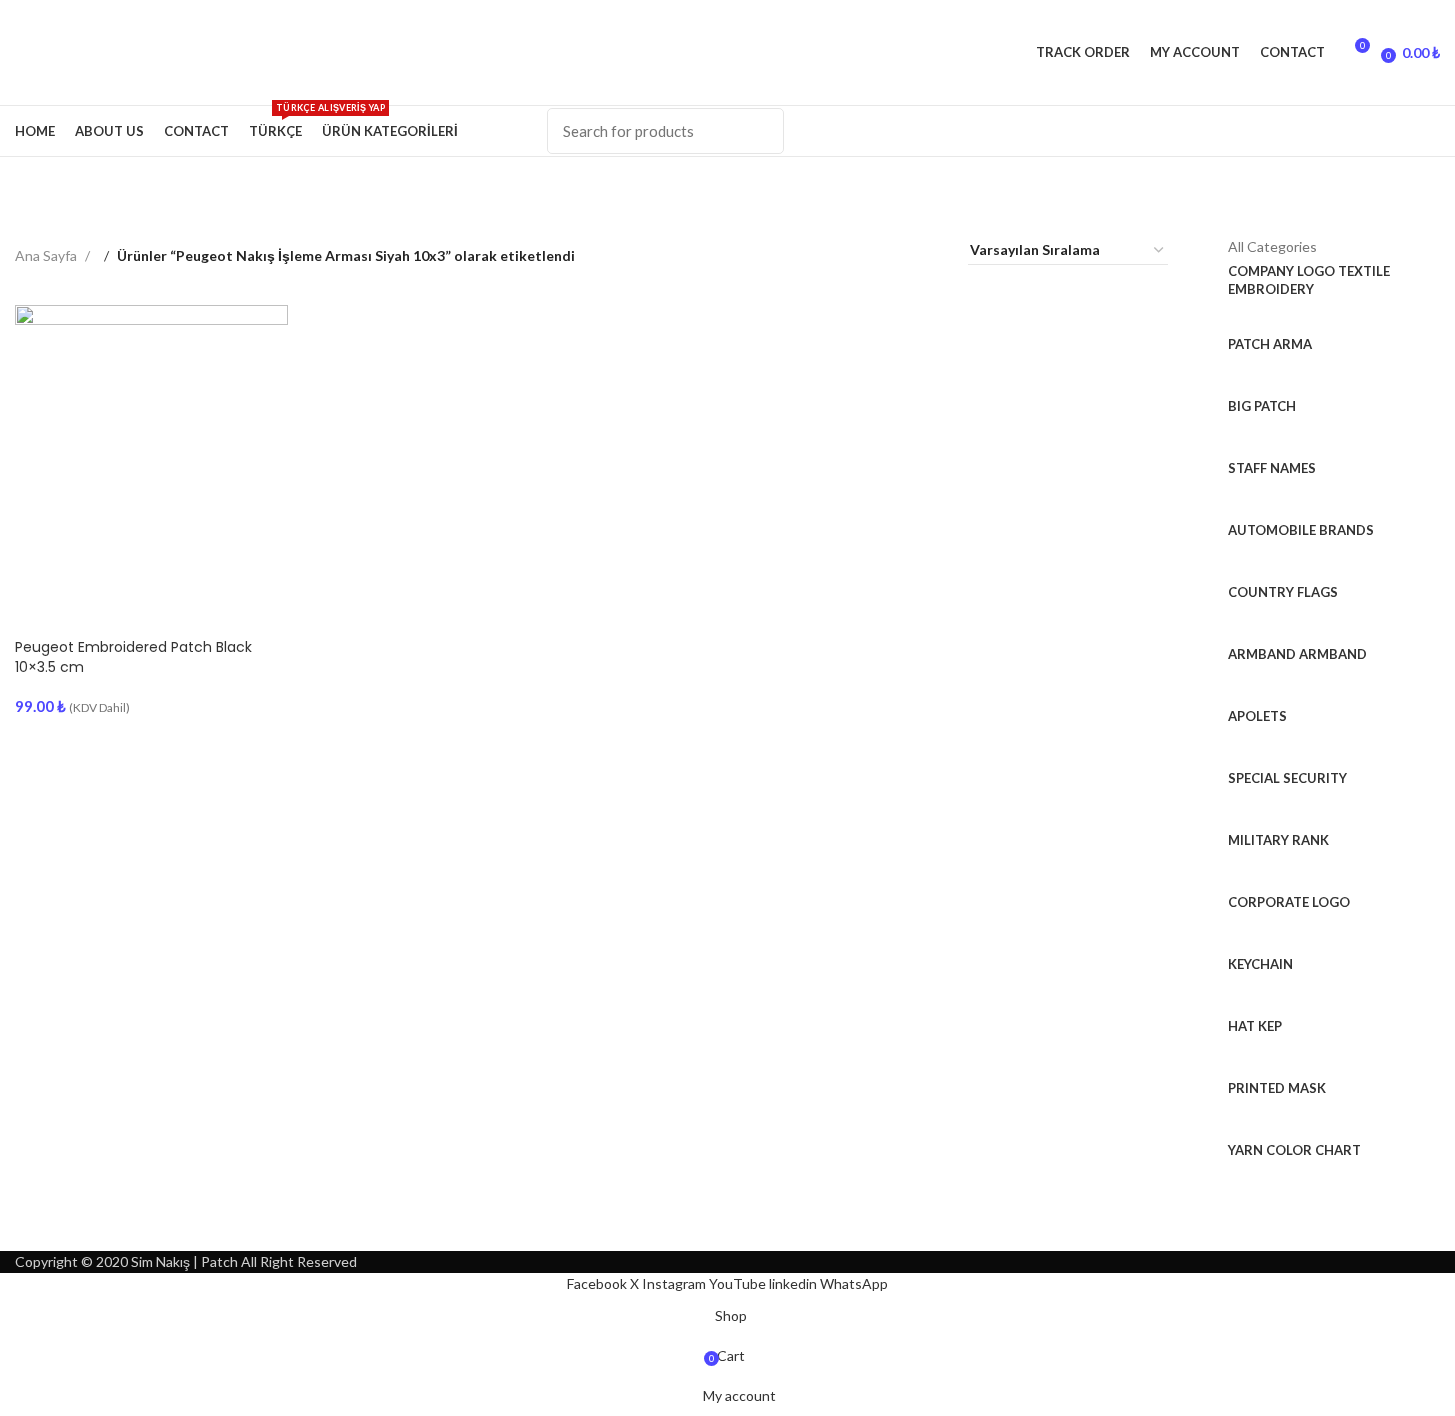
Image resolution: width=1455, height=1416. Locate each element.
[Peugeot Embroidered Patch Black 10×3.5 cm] (151, 441)
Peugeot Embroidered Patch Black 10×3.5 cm (133, 657)
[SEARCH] (757, 131)
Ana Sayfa (47, 255)
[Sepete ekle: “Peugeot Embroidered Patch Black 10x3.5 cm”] (40, 603)
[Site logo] (16, 51)
